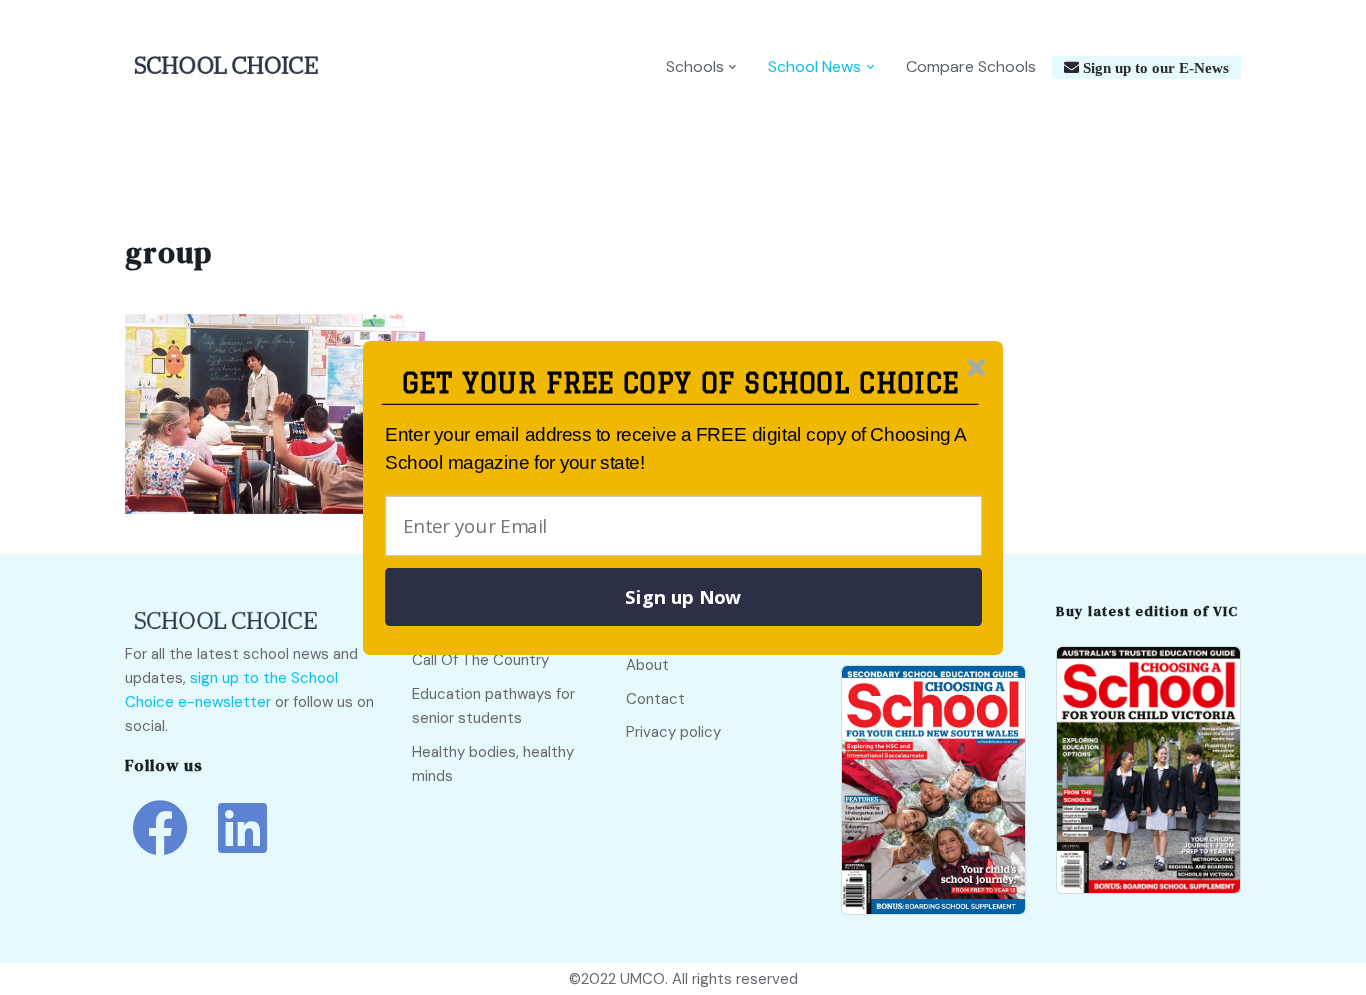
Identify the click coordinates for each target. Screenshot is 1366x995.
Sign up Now (683, 597)
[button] (680, 383)
